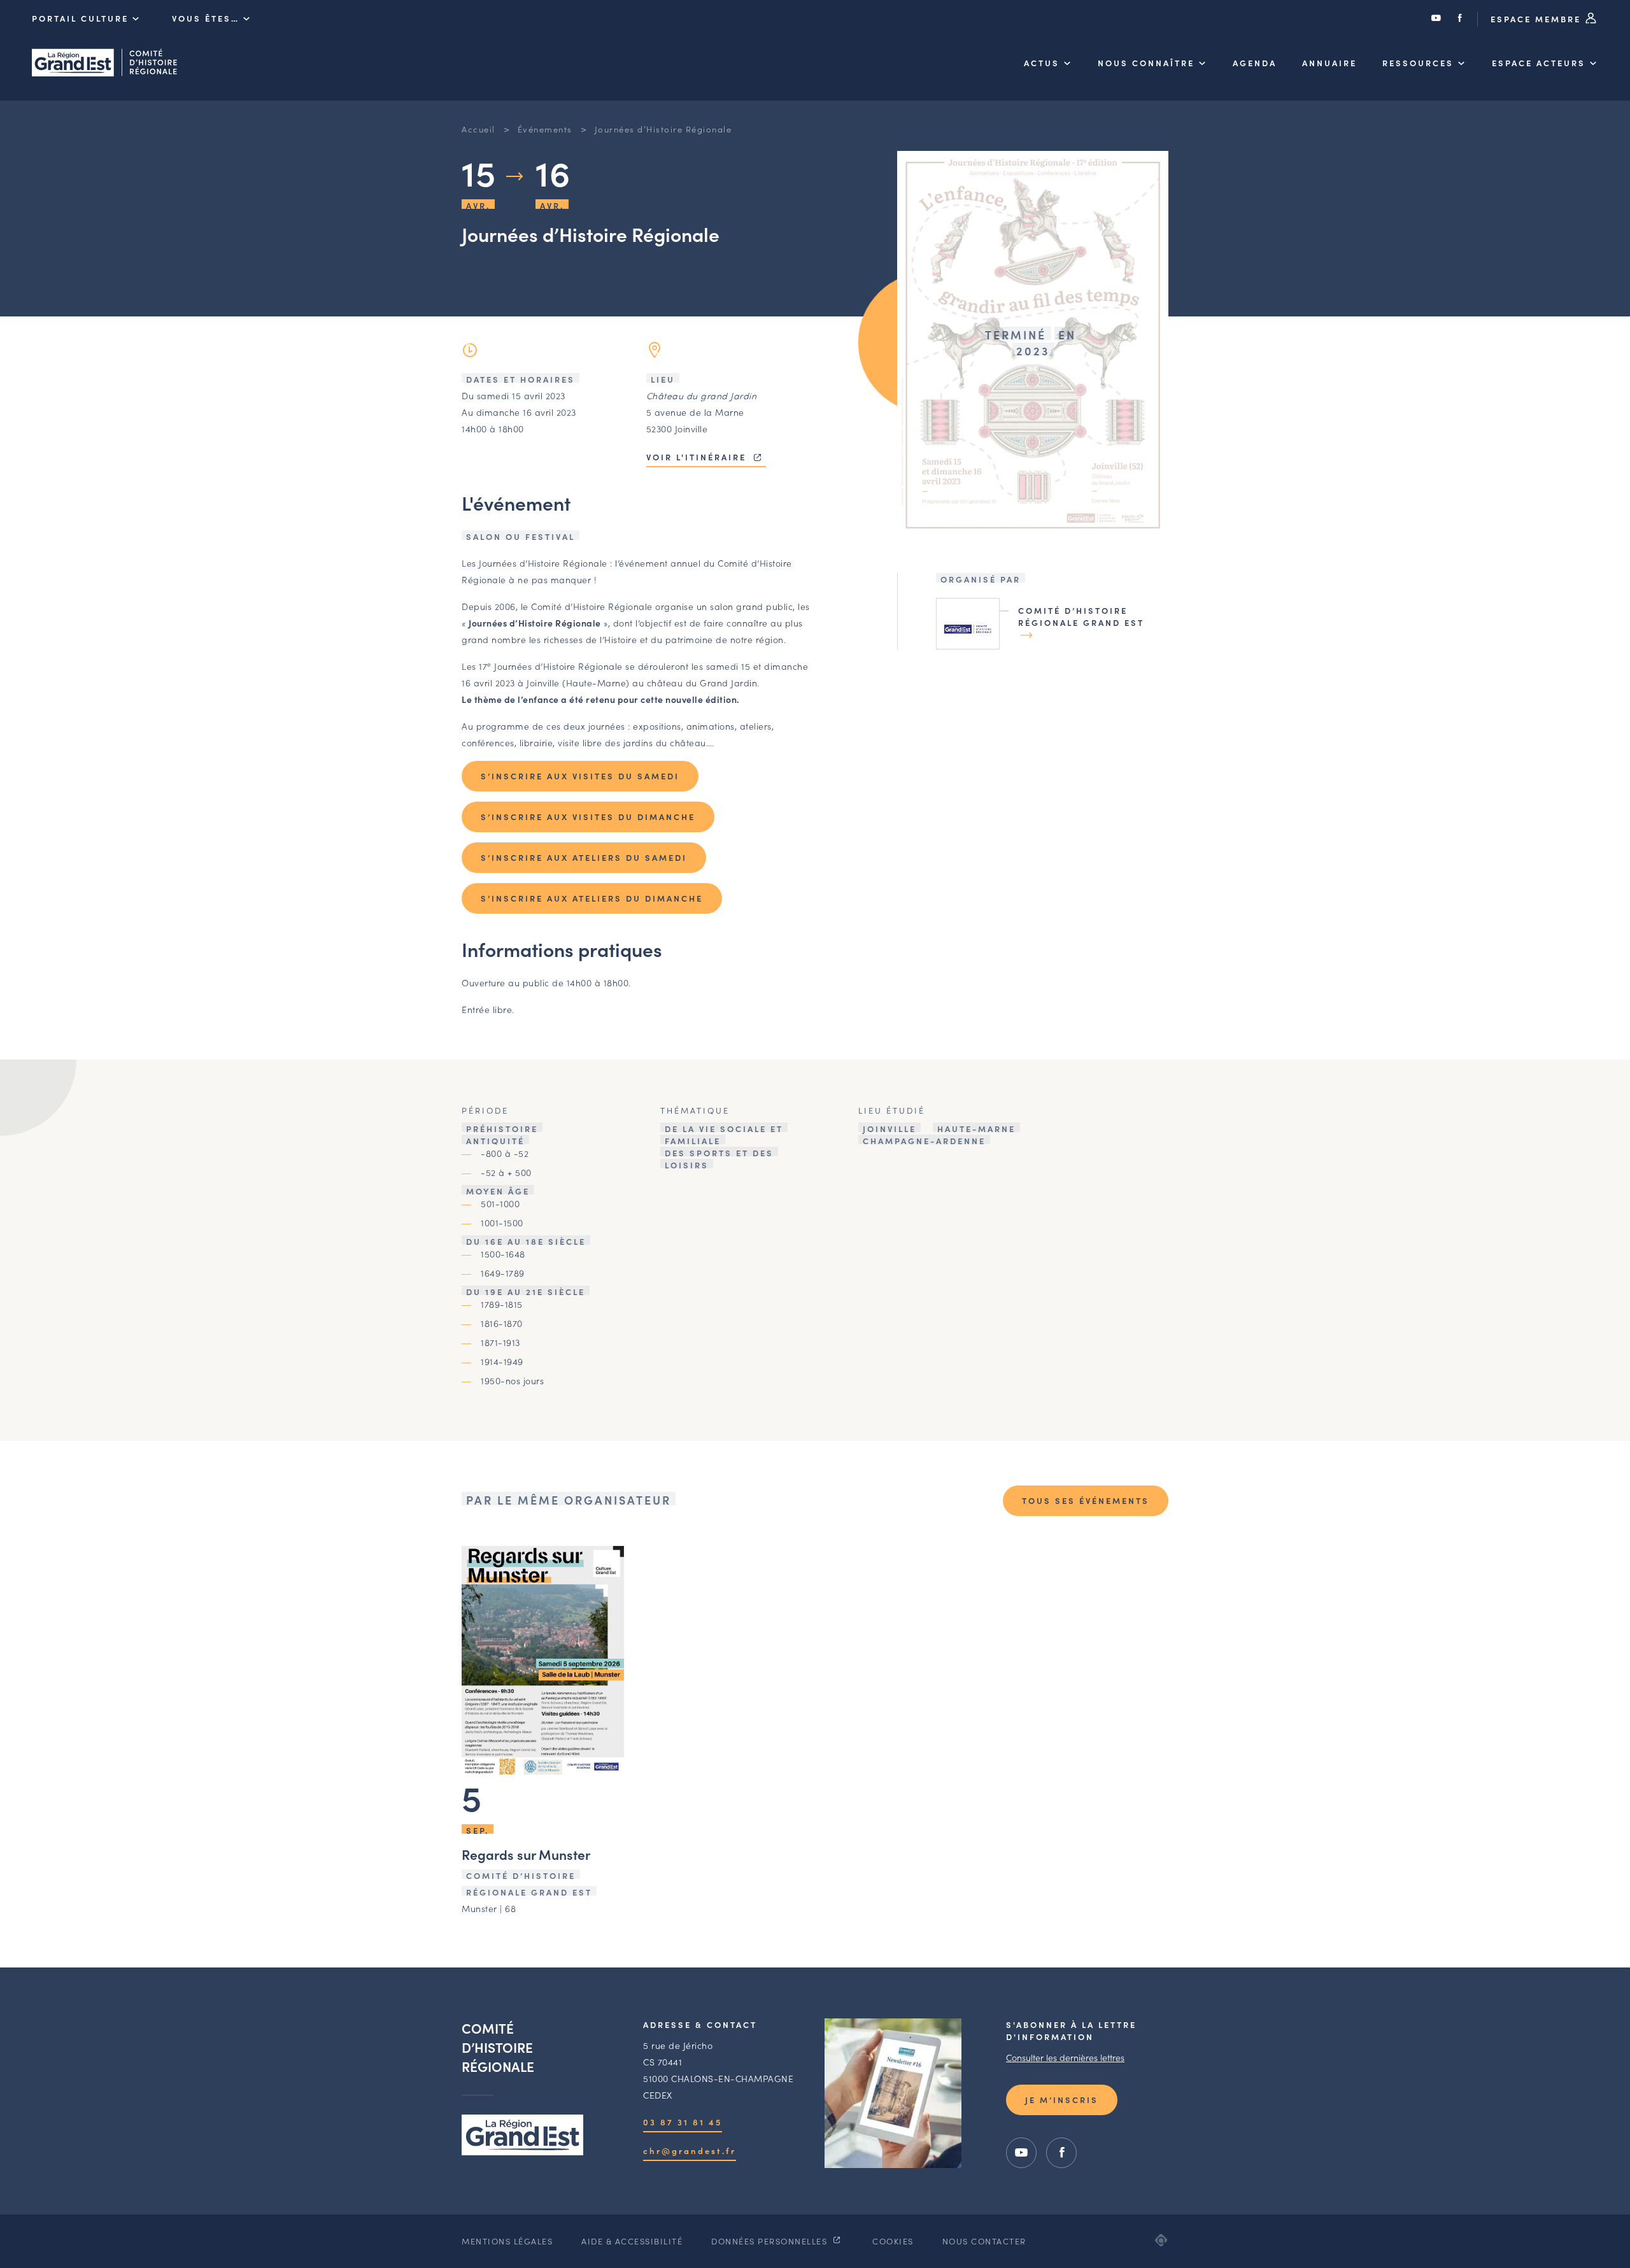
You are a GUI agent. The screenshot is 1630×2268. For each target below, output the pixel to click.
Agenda (1255, 63)
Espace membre (1538, 19)
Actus (1042, 63)
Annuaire (1329, 63)
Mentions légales (507, 2241)
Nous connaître (1146, 63)
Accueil (478, 129)
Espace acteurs (1539, 63)
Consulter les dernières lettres (1065, 2057)
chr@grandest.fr (690, 2151)
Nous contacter (984, 2241)
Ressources (1418, 63)
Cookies (893, 2241)
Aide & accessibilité (632, 2241)
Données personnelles (771, 2241)
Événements (545, 129)
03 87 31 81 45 (683, 2122)
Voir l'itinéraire (698, 457)
